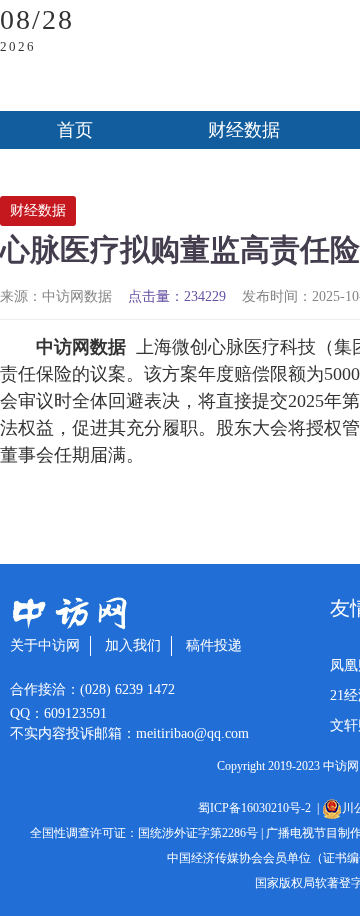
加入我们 (133, 645)
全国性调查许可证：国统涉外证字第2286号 (144, 833)
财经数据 (244, 130)
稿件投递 (214, 645)
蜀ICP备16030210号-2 (257, 808)
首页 (75, 130)
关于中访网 (45, 645)
